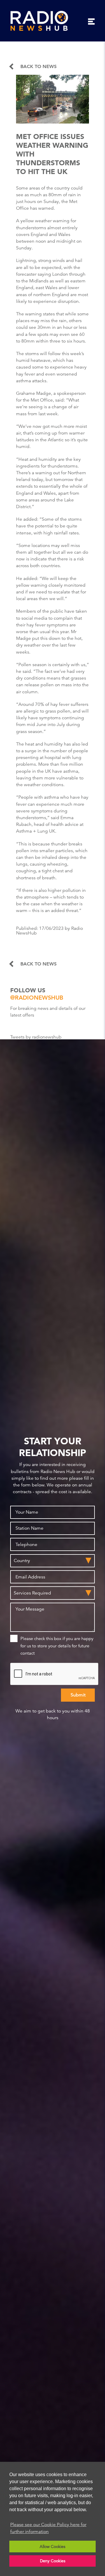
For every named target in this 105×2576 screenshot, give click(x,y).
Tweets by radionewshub (36, 1037)
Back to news (38, 67)
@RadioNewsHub (37, 998)
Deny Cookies (53, 2561)
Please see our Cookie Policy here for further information (48, 2528)
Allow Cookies (52, 2547)
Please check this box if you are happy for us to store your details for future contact (57, 1646)
